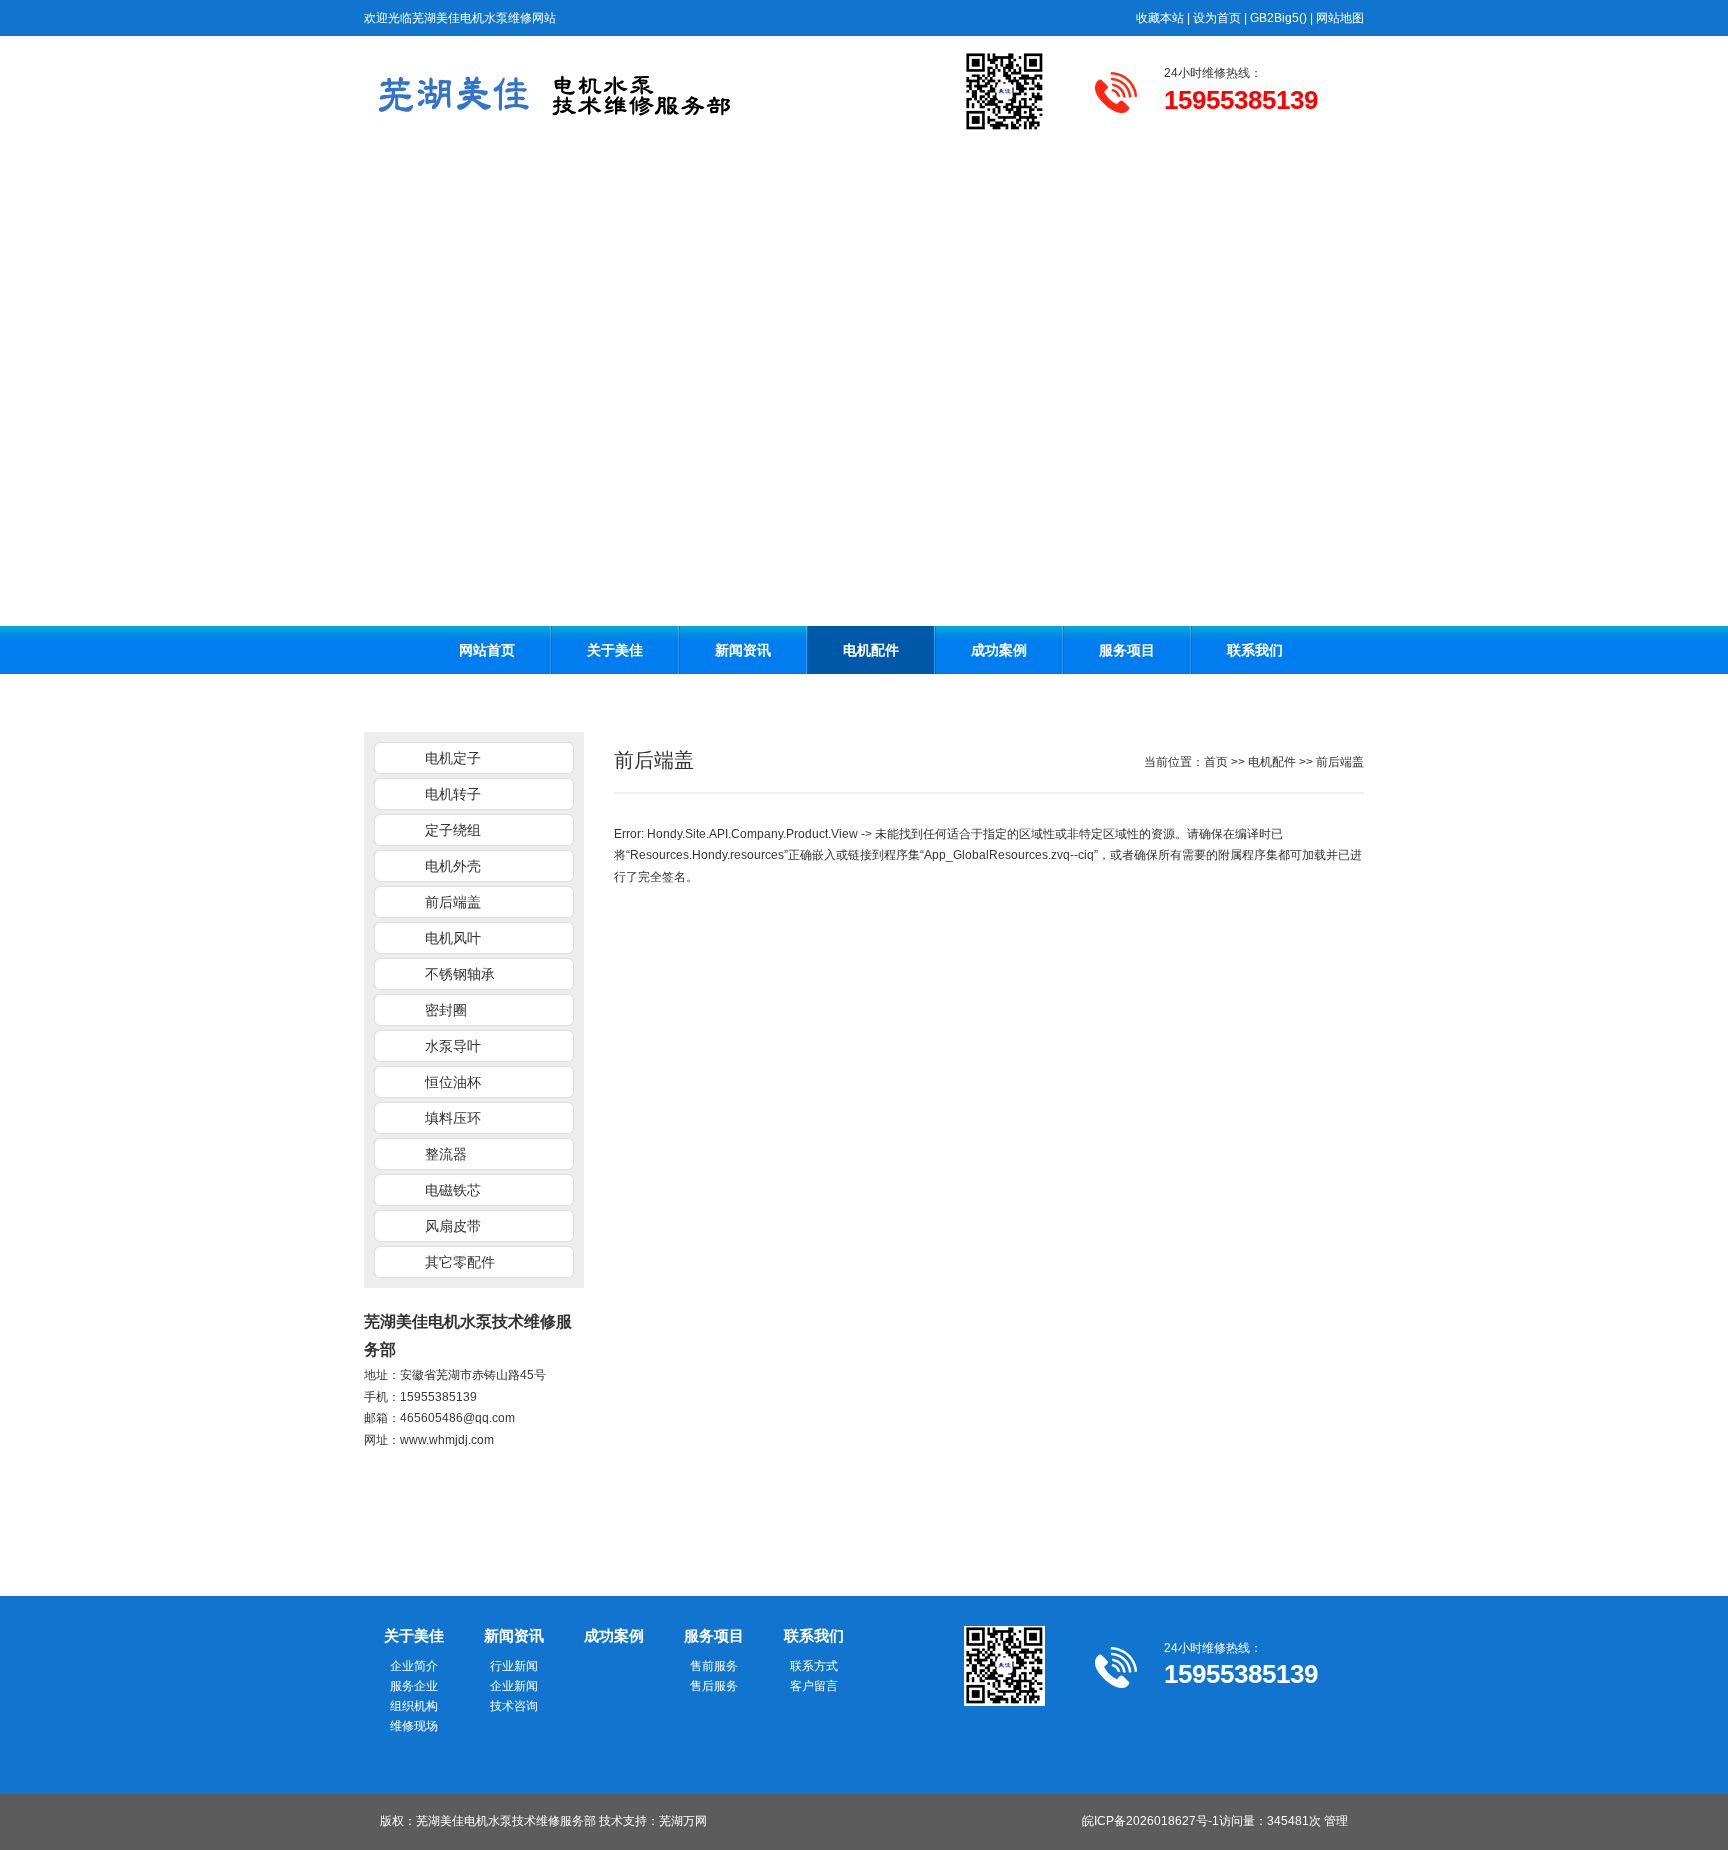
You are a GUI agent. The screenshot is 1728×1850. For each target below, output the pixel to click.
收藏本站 (1160, 18)
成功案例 (999, 650)
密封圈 (446, 1010)
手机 (376, 1397)
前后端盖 (453, 902)
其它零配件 (460, 1262)
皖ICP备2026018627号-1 (1150, 1821)
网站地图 (1340, 18)
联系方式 (814, 1666)
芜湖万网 (683, 1821)
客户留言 (814, 1686)
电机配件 (871, 650)
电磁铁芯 (453, 1190)
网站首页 (487, 650)
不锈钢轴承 (460, 974)
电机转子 (453, 794)
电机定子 (453, 758)
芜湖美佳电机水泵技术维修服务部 (506, 1821)
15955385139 (438, 1397)
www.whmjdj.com (447, 1440)
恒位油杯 (453, 1082)
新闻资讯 (743, 650)
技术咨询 (514, 1706)
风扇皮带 (453, 1226)
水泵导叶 (453, 1046)
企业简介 (414, 1666)
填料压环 (453, 1118)
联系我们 (1255, 650)
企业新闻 (514, 1686)
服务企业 (414, 1686)
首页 (1216, 762)
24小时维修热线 (1207, 73)
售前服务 (714, 1666)
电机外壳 (453, 866)
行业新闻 (514, 1666)
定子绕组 (453, 830)
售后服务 (714, 1686)
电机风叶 (453, 938)
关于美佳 (615, 650)
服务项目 (1127, 650)
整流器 (446, 1154)
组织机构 (414, 1706)
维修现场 (414, 1726)
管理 (1336, 1821)
